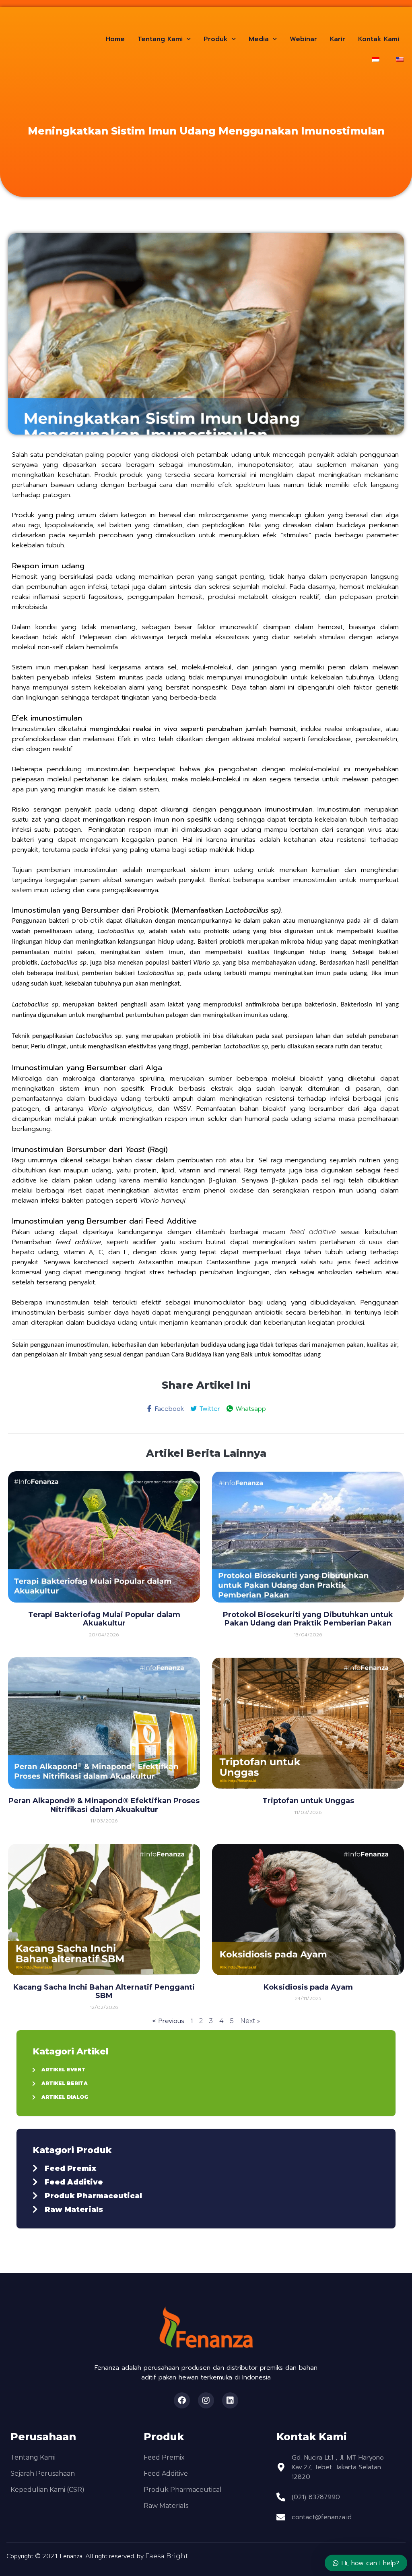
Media (259, 39)
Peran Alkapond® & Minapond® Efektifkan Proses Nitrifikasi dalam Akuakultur (104, 1805)
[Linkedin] (230, 2400)
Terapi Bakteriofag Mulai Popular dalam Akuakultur (104, 1619)
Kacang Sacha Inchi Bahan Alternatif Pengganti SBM (104, 1992)
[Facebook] (182, 2400)
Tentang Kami (160, 39)
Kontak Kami (379, 39)
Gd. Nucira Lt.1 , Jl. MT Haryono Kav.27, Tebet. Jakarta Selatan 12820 (338, 2467)
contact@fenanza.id (322, 2517)
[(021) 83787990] (281, 2497)
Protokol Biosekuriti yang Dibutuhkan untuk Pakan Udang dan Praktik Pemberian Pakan (308, 1619)
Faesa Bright (167, 2556)
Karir (338, 39)
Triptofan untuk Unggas (308, 1801)
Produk (216, 39)
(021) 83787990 (316, 2497)
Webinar (303, 39)
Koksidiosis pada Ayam (308, 1987)
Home (115, 39)
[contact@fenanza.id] (281, 2517)
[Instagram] (206, 2400)
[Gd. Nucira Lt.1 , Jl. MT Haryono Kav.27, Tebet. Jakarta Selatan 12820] (281, 2467)
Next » (250, 2021)
